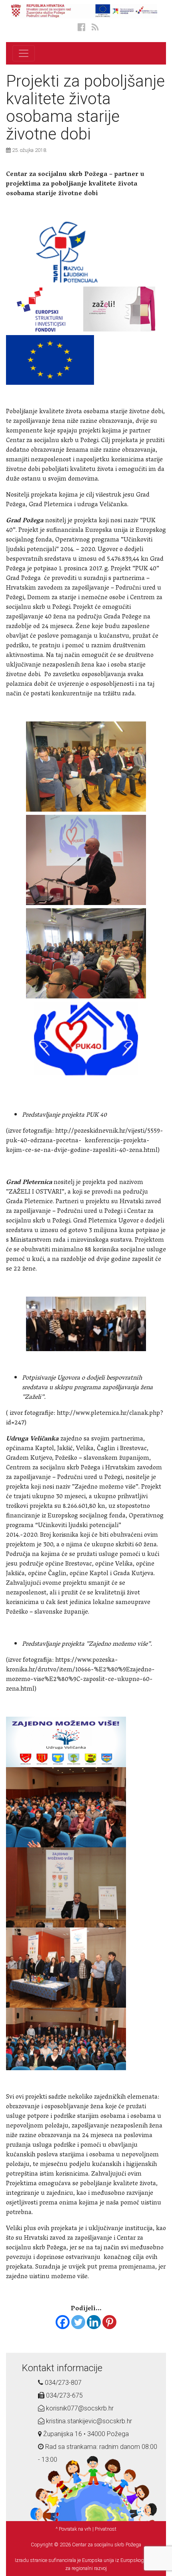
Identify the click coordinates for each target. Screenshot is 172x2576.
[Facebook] (63, 2322)
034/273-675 (64, 2395)
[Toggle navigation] (24, 53)
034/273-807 (62, 2383)
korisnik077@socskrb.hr (79, 2408)
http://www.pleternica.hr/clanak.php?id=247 (85, 1418)
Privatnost (106, 2529)
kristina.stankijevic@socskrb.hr (88, 2421)
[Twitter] (78, 2322)
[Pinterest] (109, 2322)
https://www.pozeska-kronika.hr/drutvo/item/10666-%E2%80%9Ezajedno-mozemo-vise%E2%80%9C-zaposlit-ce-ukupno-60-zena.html (80, 1675)
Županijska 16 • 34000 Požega (85, 2434)
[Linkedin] (94, 2322)
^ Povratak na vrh (73, 2529)
